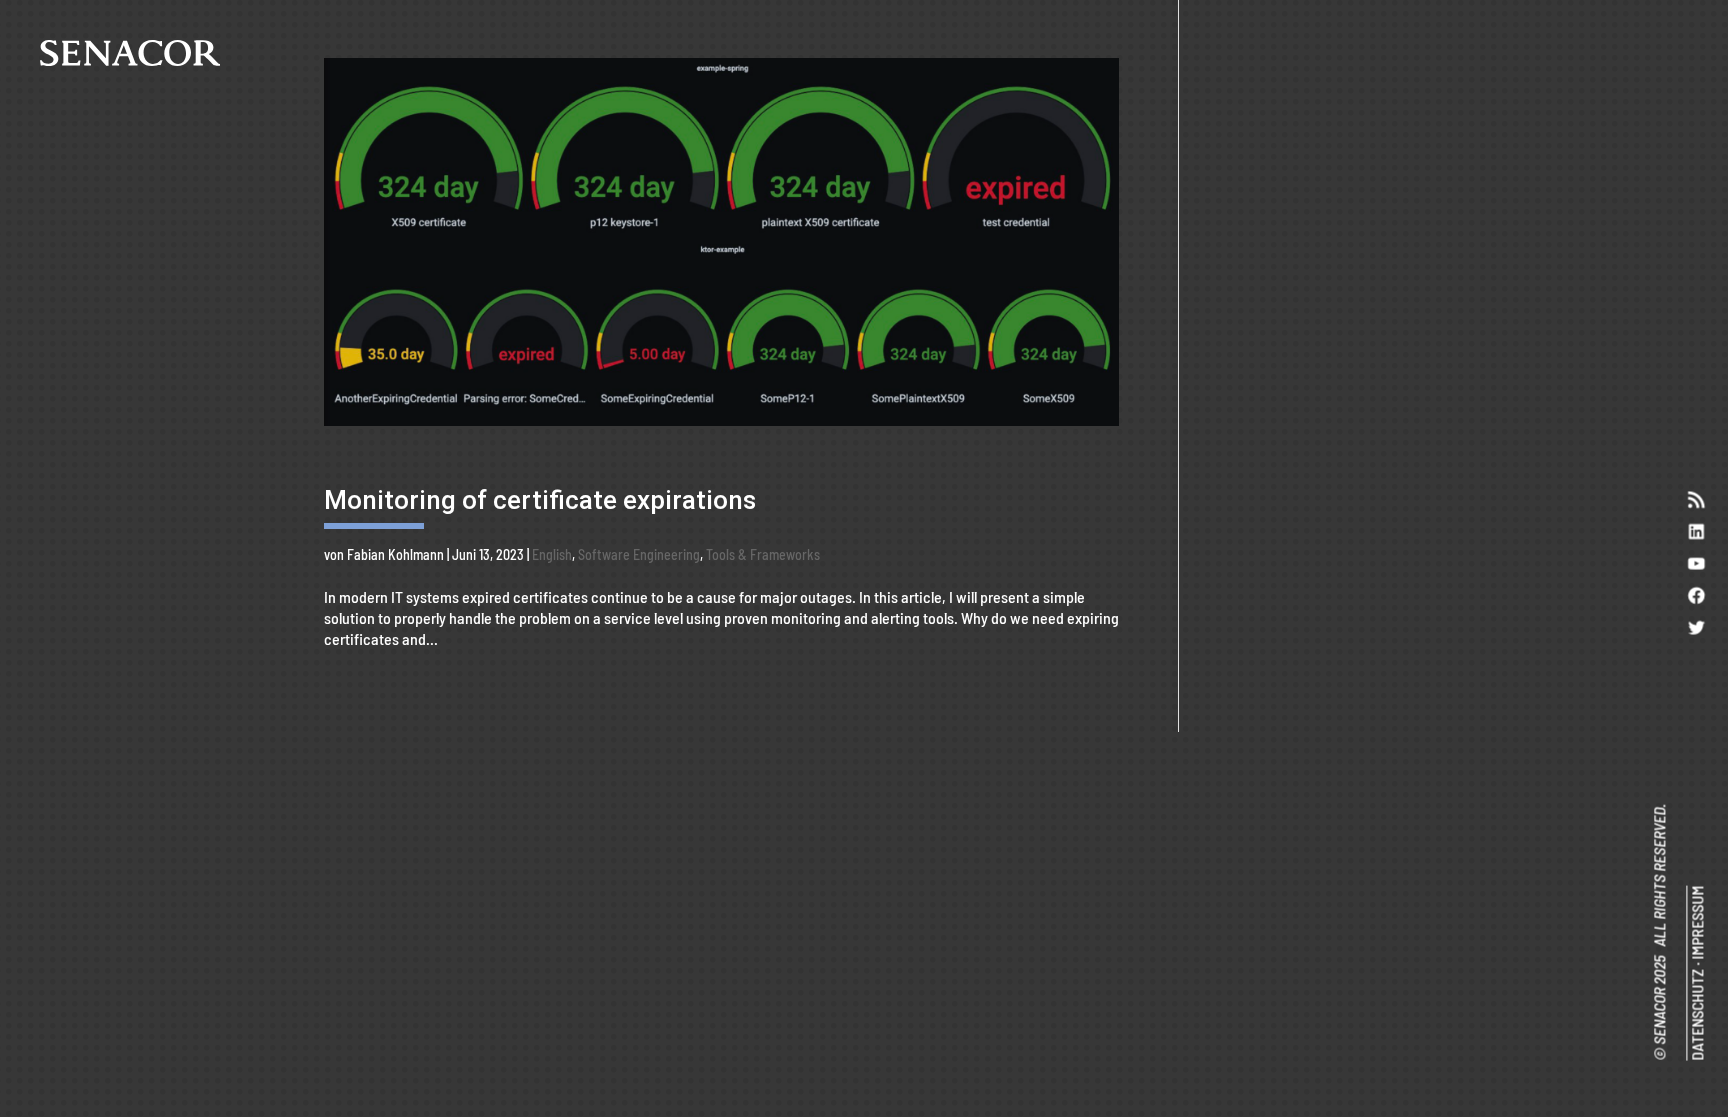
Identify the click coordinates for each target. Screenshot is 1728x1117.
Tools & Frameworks (763, 554)
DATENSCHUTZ (1696, 1015)
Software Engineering (639, 554)
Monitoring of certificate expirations (540, 500)
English (552, 554)
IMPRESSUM (1696, 923)
